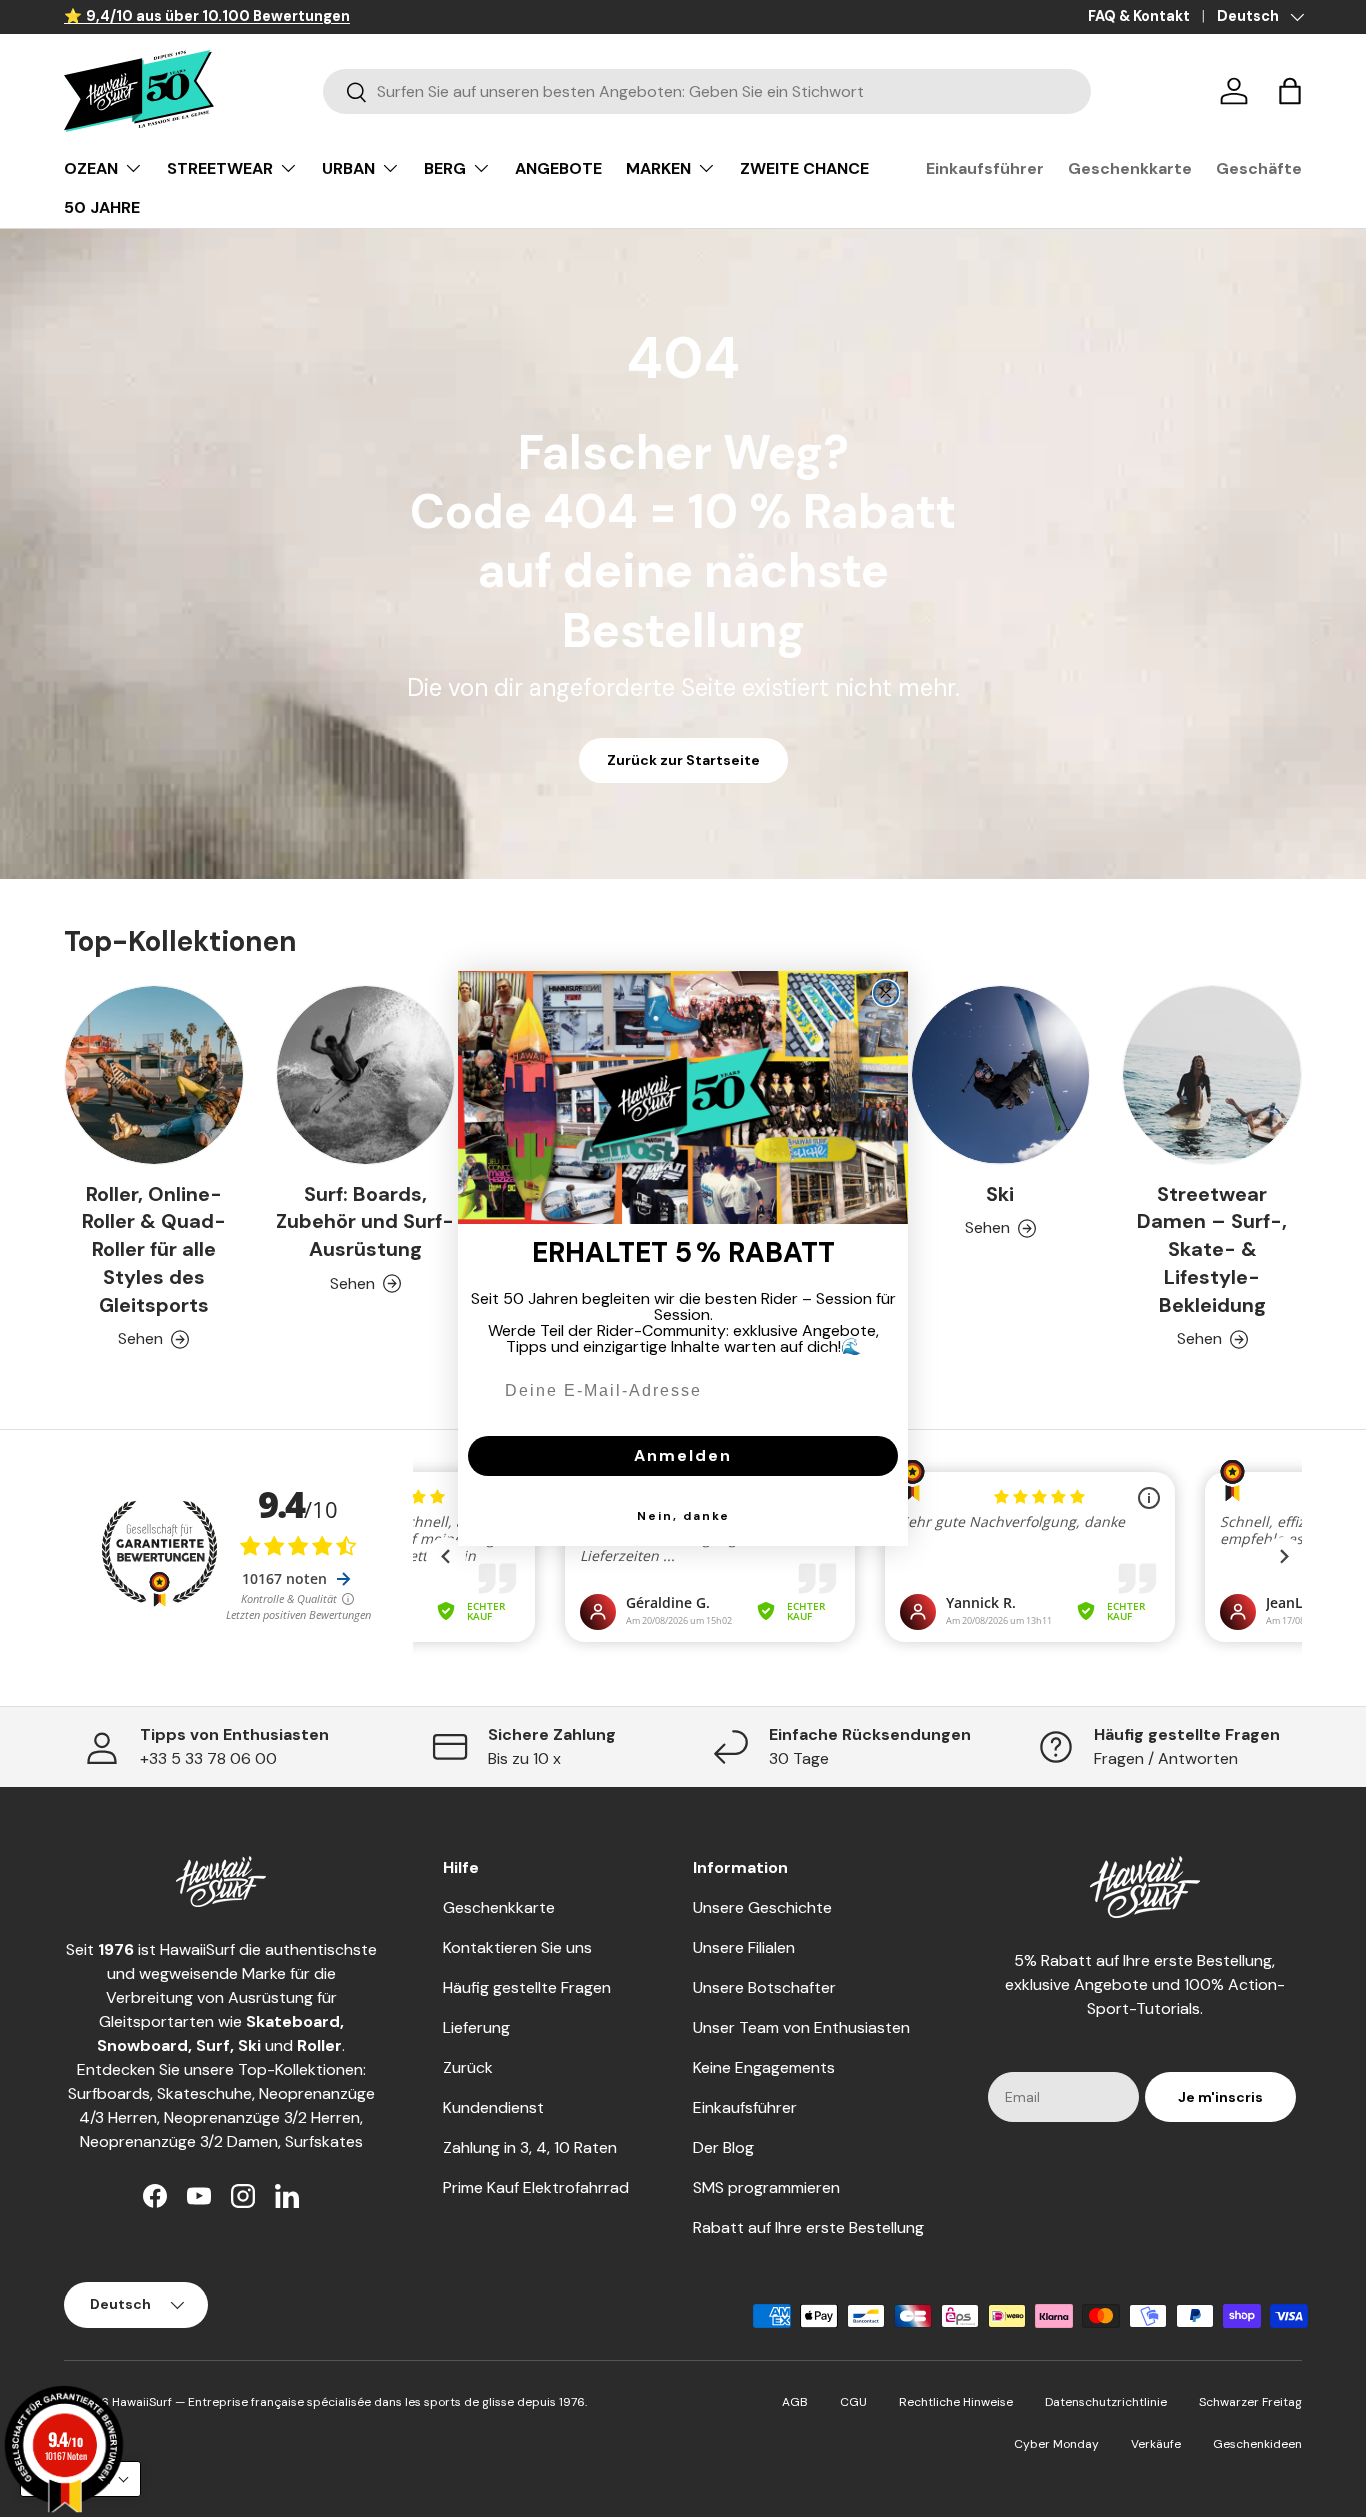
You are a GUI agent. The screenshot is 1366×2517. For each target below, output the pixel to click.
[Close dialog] (886, 993)
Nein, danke (683, 1516)
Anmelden (683, 1455)
